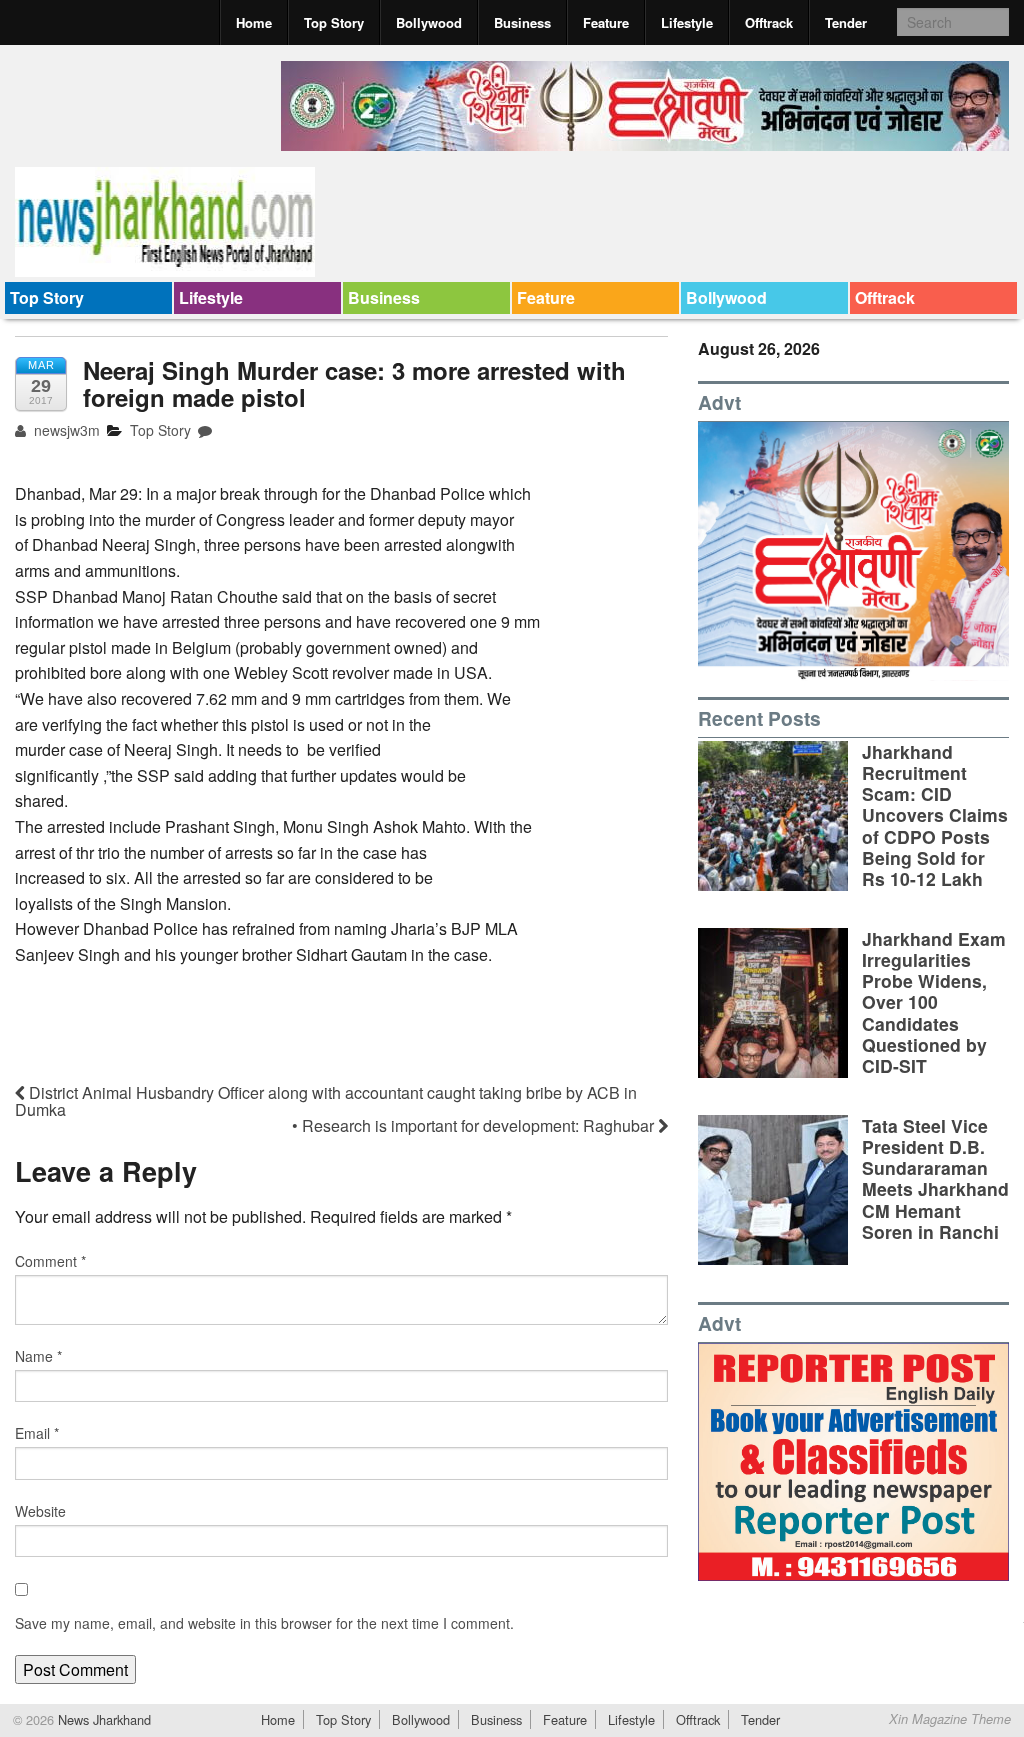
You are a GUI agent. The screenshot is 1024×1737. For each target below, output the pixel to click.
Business (522, 22)
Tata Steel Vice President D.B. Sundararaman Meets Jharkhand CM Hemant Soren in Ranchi (935, 1178)
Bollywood (429, 22)
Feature (606, 22)
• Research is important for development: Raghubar (475, 1125)
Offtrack (769, 22)
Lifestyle (687, 22)
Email (37, 1433)
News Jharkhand (102, 1719)
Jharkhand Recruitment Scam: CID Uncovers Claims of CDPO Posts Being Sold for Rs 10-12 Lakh (935, 815)
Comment (50, 1261)
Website (40, 1511)
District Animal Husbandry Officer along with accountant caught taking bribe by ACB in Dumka (326, 1101)
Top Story (334, 22)
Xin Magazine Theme (950, 1719)
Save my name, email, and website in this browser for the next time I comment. (264, 1623)
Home (254, 22)
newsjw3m (65, 430)
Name (38, 1356)
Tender (846, 22)
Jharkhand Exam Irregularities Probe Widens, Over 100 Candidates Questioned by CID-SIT (934, 1002)
